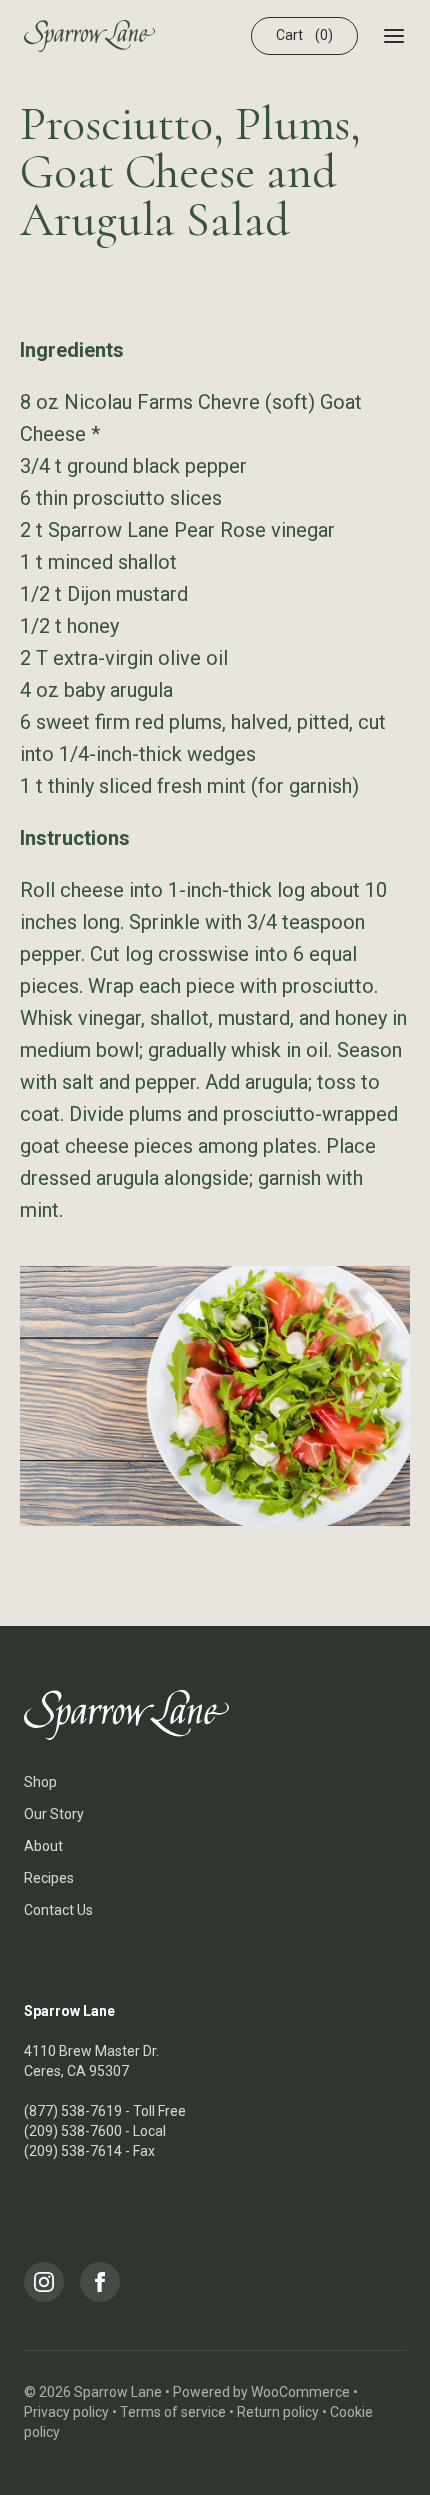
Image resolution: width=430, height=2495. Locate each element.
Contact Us (58, 1910)
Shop (40, 1782)
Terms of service (173, 2412)
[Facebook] (100, 2282)
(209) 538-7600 (73, 2131)
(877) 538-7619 (73, 2111)
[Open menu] (394, 36)
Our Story (54, 1814)
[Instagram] (44, 2282)
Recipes (49, 1878)
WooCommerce (300, 2392)
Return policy (278, 2412)
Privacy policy (66, 2412)
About (43, 1846)
